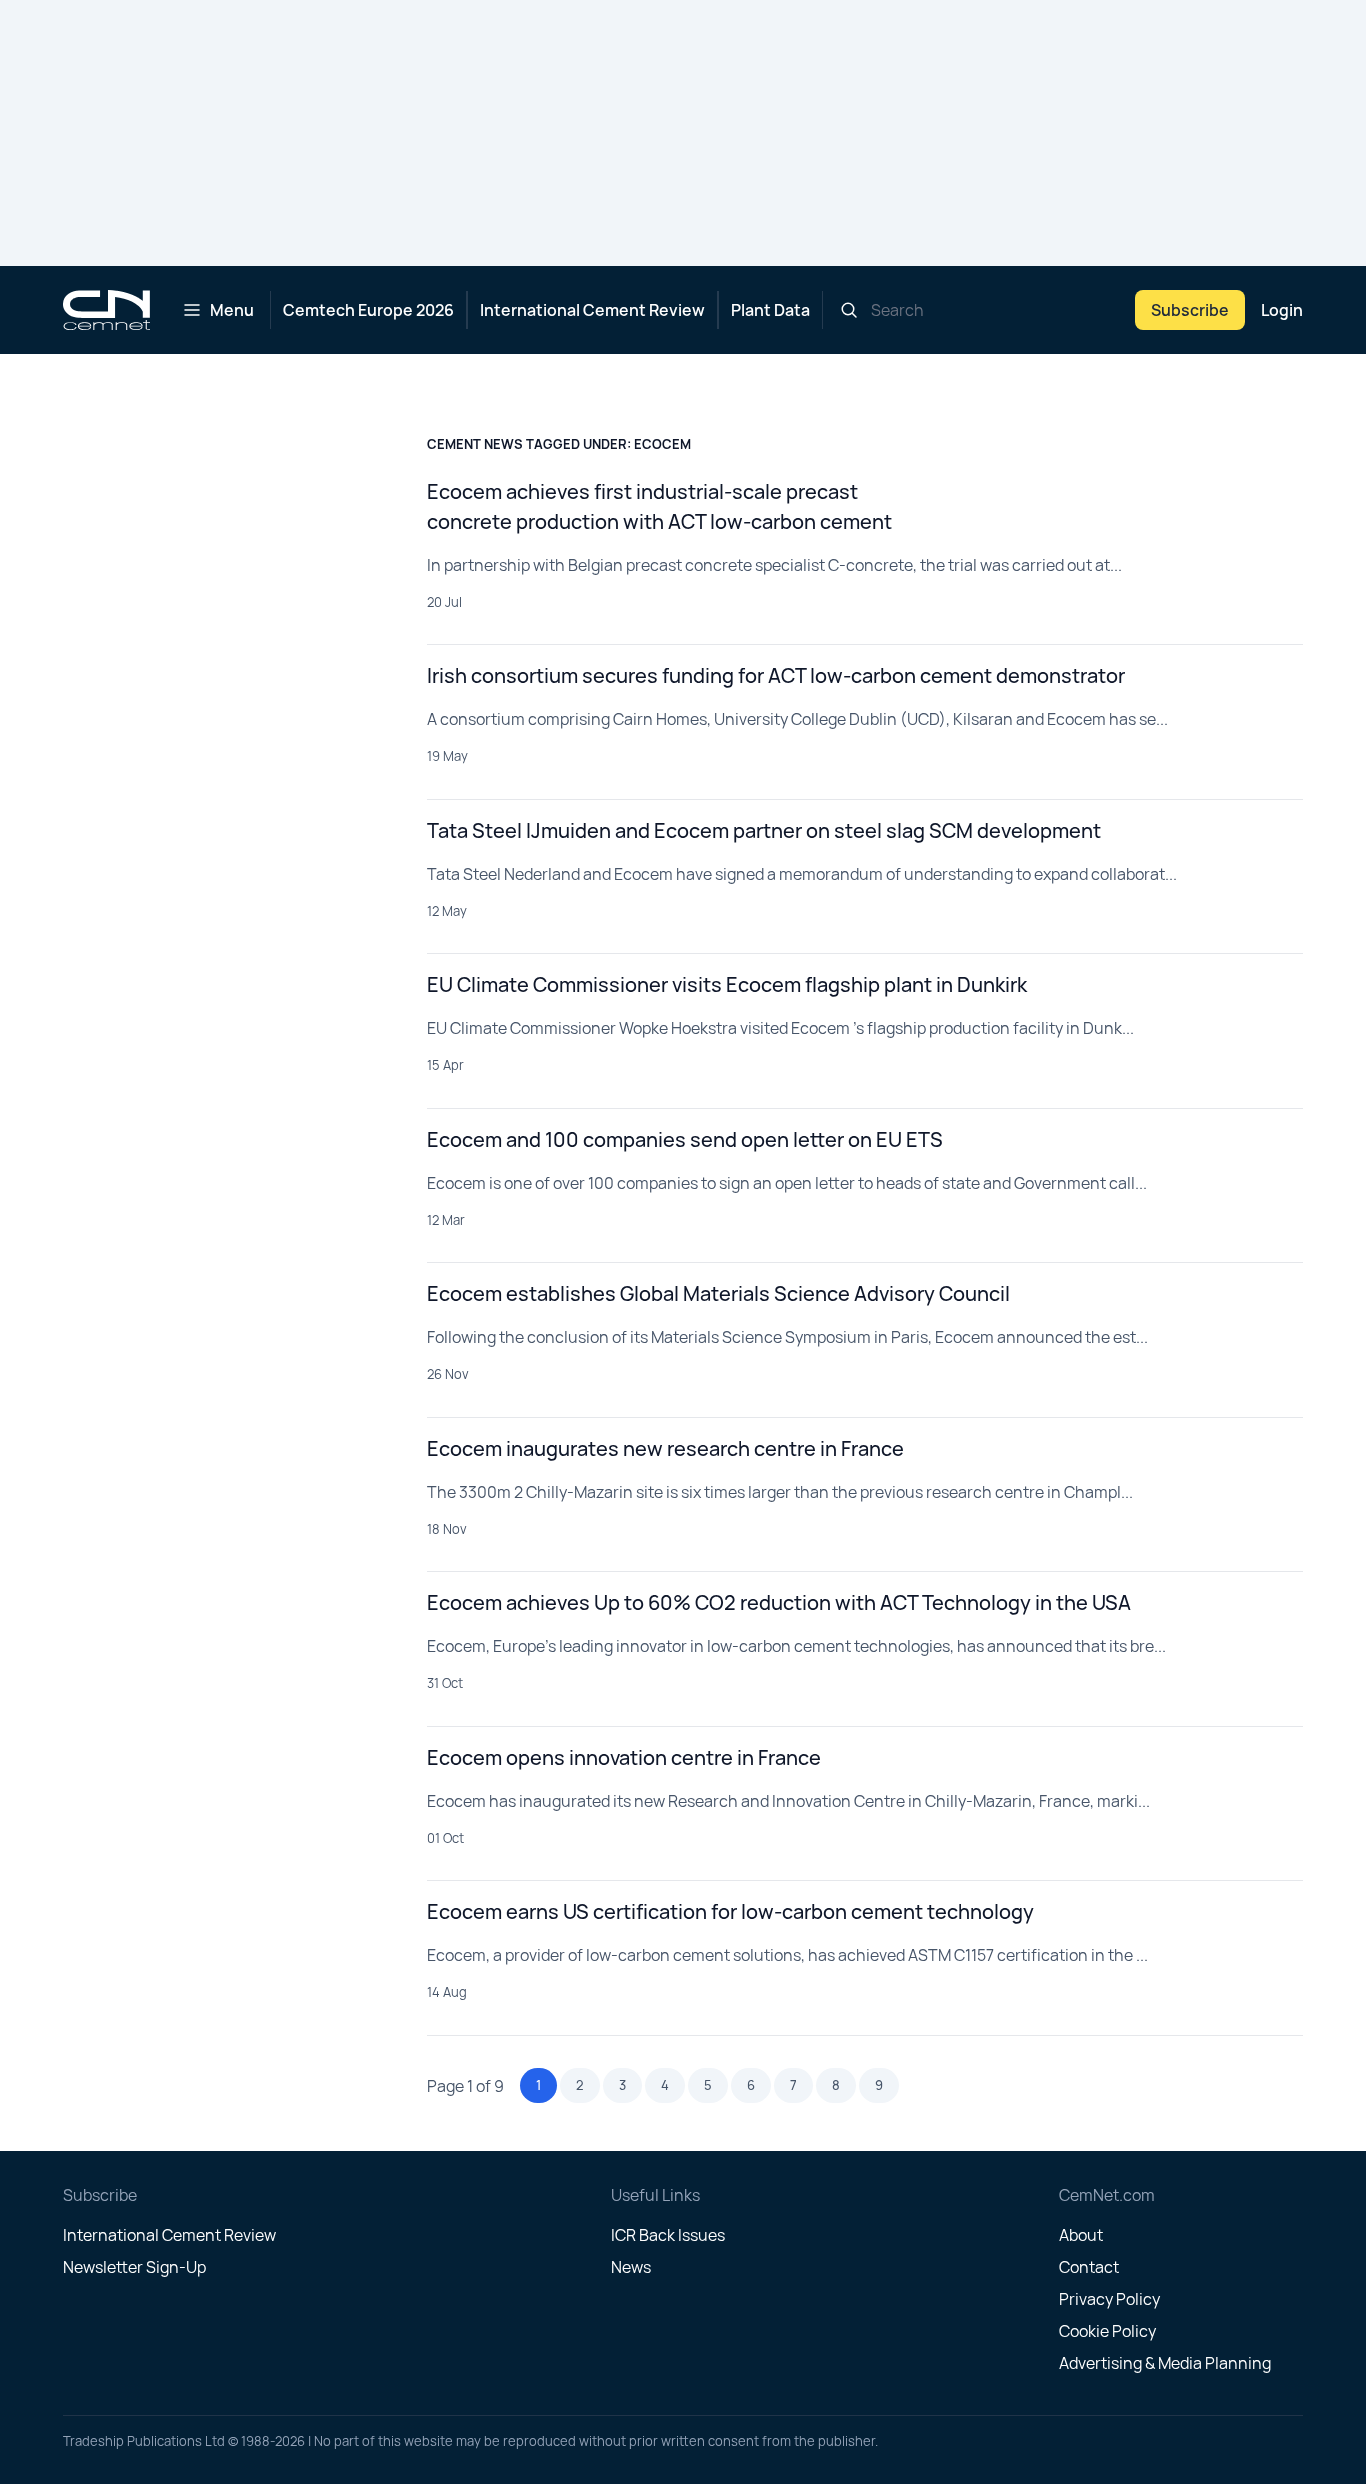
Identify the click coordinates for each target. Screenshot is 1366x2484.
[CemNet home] (106, 310)
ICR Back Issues (668, 2235)
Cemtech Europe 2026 (368, 310)
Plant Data (770, 310)
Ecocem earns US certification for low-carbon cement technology (730, 1911)
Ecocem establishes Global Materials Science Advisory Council (718, 1293)
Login (1282, 310)
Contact (1089, 2267)
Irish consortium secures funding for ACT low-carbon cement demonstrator (776, 675)
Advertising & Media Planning (1165, 2363)
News (631, 2267)
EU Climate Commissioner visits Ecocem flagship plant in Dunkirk (727, 984)
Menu (232, 310)
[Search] (849, 310)
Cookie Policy (1107, 2331)
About (1081, 2235)
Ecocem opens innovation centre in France (624, 1757)
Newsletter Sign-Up (134, 2267)
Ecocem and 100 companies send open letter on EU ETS (685, 1139)
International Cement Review (592, 310)
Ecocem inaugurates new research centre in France (665, 1448)
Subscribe (1190, 310)
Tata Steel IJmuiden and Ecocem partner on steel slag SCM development (764, 830)
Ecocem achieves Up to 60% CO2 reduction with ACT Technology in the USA (779, 1602)
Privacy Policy (1109, 2299)
